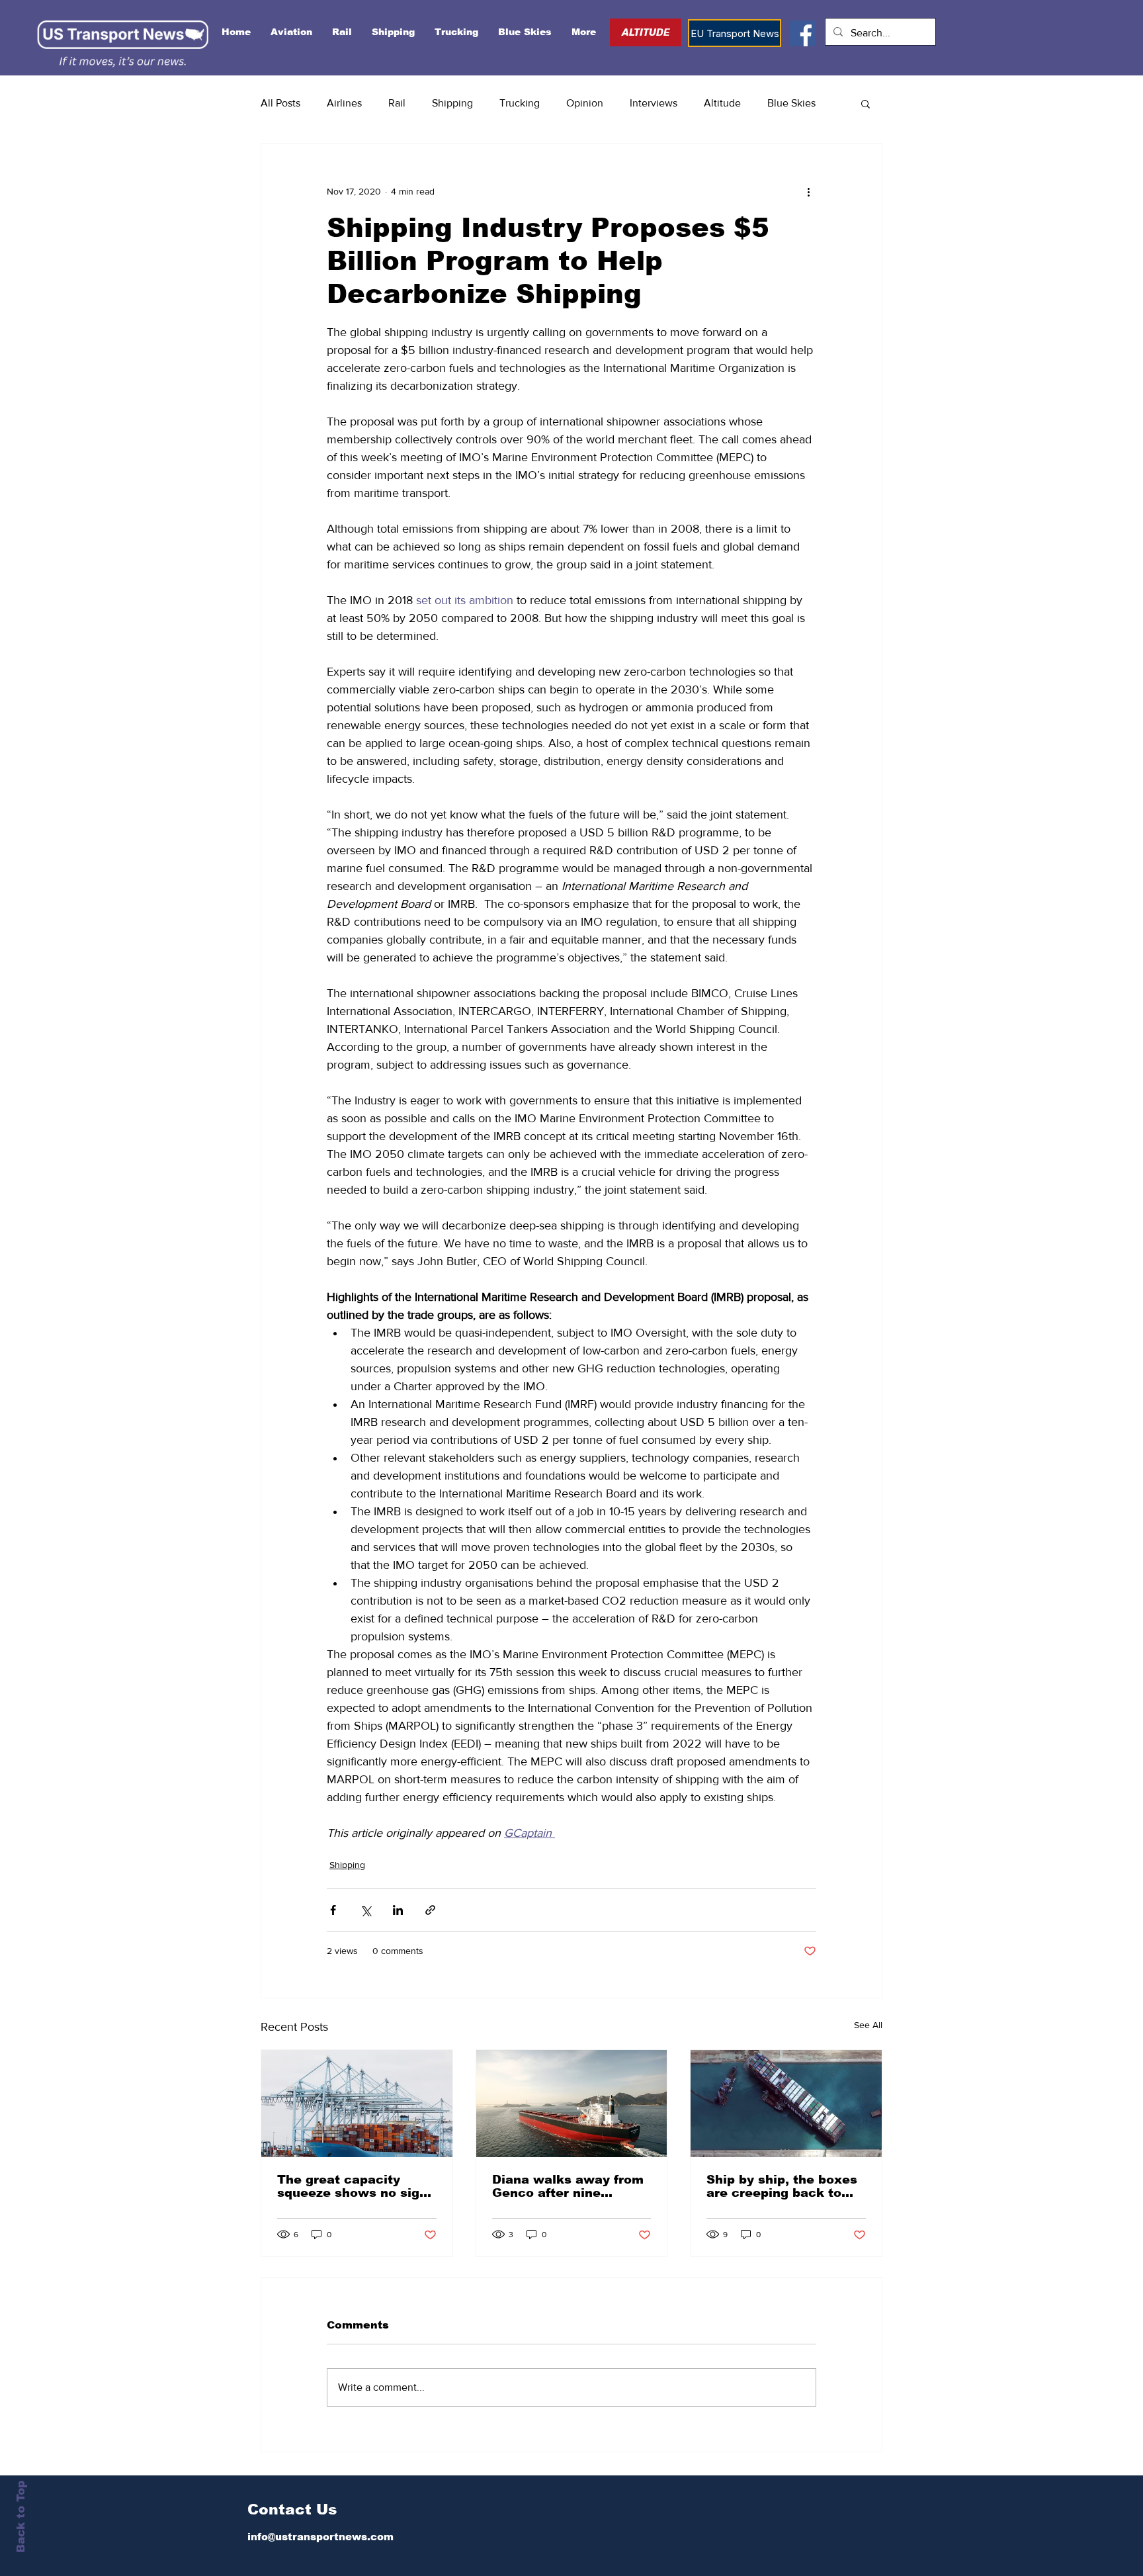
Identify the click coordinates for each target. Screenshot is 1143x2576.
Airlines (344, 103)
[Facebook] (803, 33)
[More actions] (808, 191)
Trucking (520, 103)
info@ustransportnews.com (320, 2537)
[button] (866, 103)
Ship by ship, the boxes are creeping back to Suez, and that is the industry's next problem (784, 2186)
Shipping (452, 103)
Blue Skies (791, 103)
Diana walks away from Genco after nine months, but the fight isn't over (568, 2186)
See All (868, 2025)
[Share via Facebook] (333, 1910)
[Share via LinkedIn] (398, 1910)
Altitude (722, 103)
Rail (397, 103)
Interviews (654, 103)
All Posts (280, 103)
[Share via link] (430, 1910)
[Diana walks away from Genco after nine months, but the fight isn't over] (572, 2104)
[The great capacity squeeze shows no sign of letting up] (357, 2104)
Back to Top (21, 2517)
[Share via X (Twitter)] (365, 1910)
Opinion (585, 103)
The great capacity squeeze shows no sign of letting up (352, 2186)
